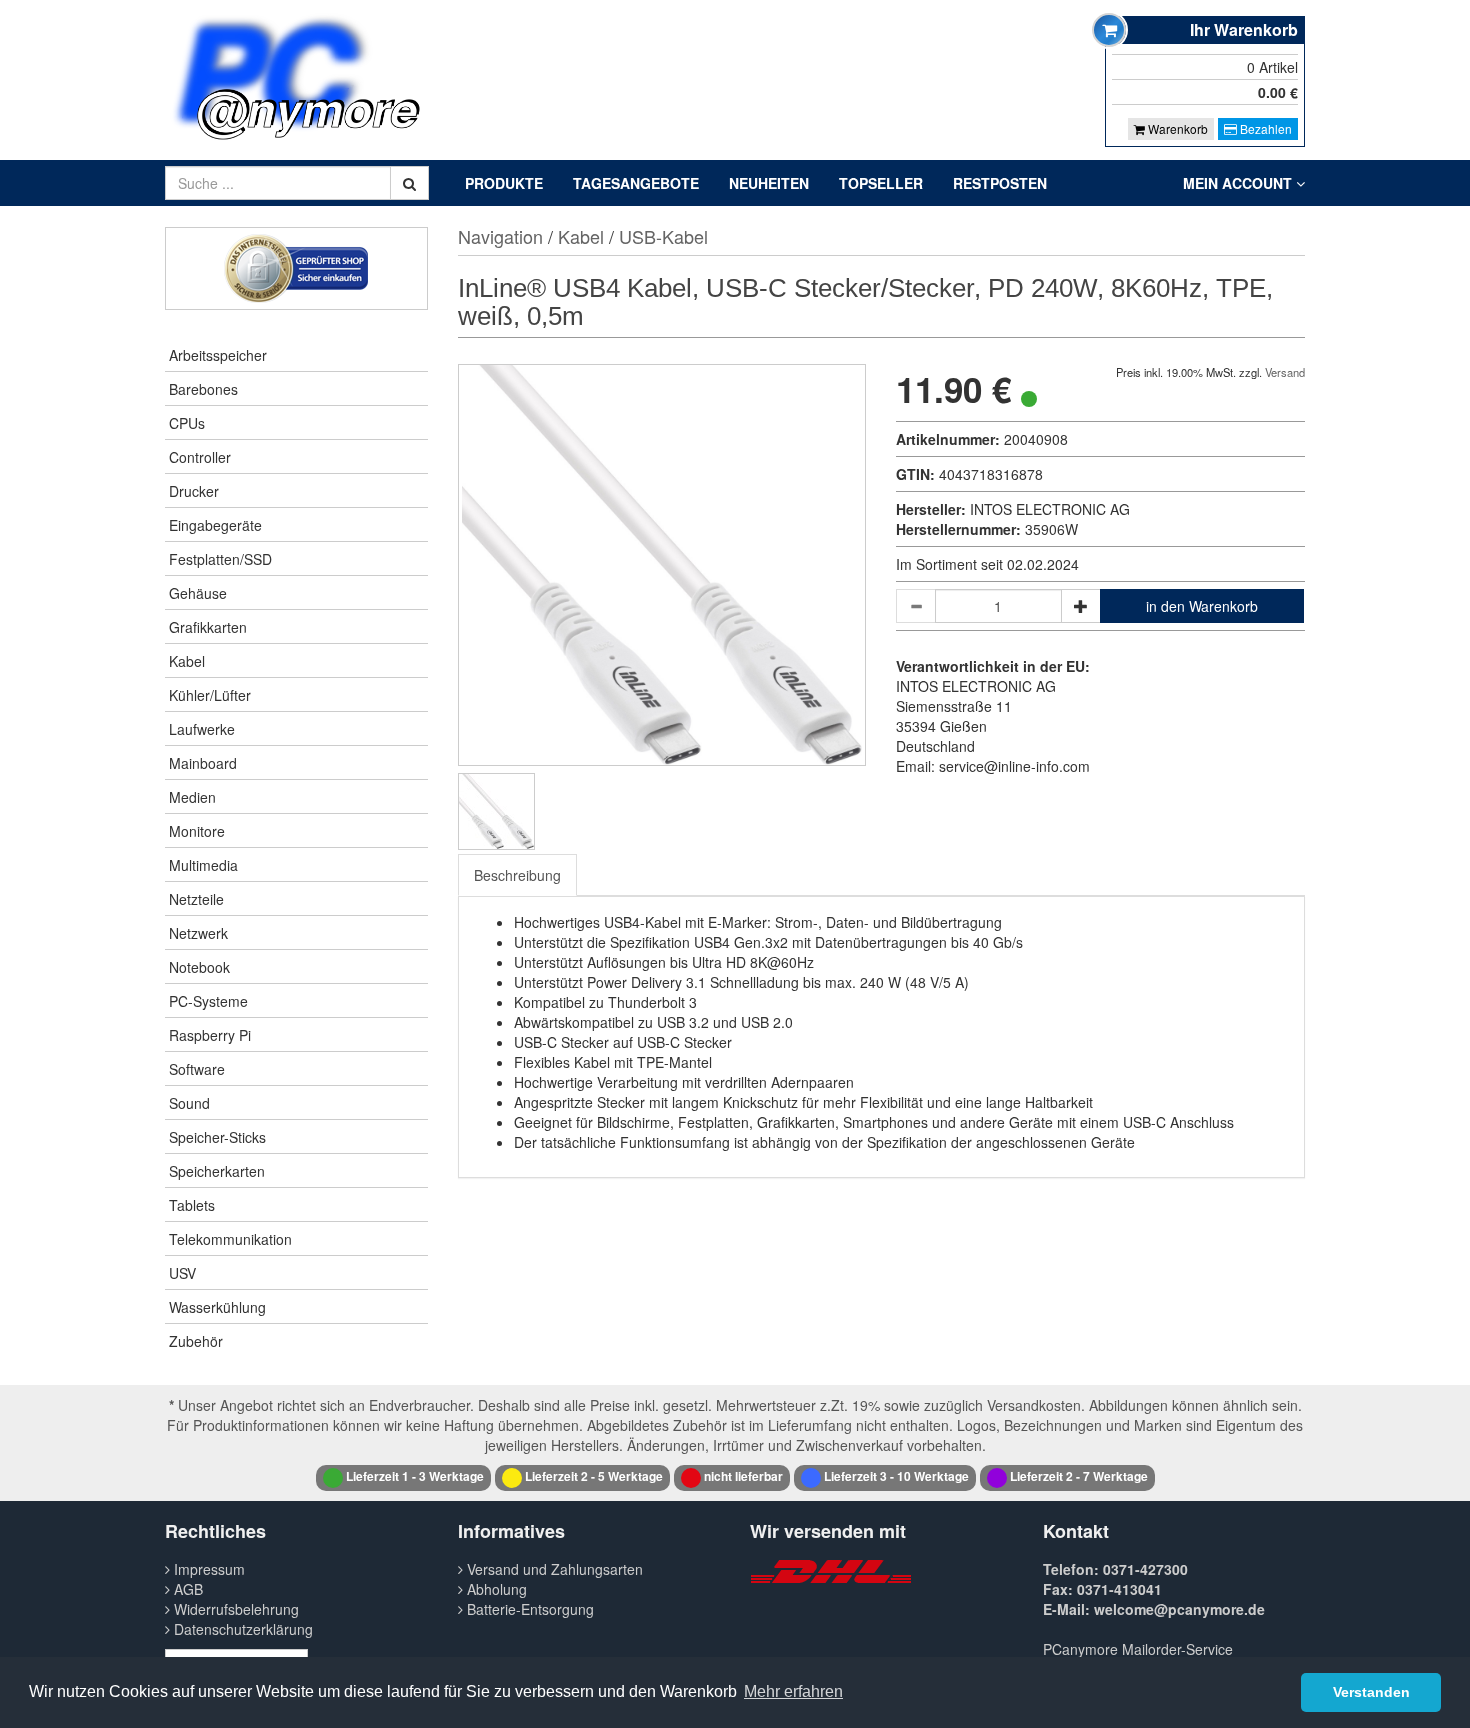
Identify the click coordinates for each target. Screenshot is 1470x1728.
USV (182, 1273)
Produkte (504, 183)
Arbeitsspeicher (218, 355)
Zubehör (196, 1341)
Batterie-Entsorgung (528, 1609)
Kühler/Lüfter (210, 695)
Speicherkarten (217, 1171)
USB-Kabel (663, 236)
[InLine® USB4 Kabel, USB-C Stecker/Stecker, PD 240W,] (496, 811)
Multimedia (203, 865)
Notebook (199, 967)
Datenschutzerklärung (241, 1629)
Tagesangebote (636, 183)
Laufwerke (202, 729)
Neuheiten (769, 183)
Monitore (197, 831)
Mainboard (203, 763)
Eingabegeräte (215, 525)
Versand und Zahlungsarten (553, 1569)
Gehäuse (198, 593)
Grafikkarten (208, 627)
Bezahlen (1264, 128)
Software (197, 1069)
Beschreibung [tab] (517, 875)
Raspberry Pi (210, 1035)
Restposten (1000, 183)
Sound (189, 1103)
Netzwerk (198, 933)
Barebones (203, 389)
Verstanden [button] (1371, 1692)
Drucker (194, 491)
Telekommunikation (230, 1239)
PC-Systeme (208, 1001)
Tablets (192, 1205)
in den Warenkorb (1202, 606)
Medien (192, 797)
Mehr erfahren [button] (793, 1691)
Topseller (881, 183)
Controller (200, 457)
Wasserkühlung (217, 1307)
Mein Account (1239, 183)
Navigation (500, 236)
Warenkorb (1176, 128)
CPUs (187, 423)
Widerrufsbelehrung (234, 1609)
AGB (186, 1589)
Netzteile (196, 899)
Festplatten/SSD (220, 559)
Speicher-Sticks (217, 1137)
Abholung (495, 1589)
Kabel (187, 661)
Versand (1285, 372)
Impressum (207, 1569)
